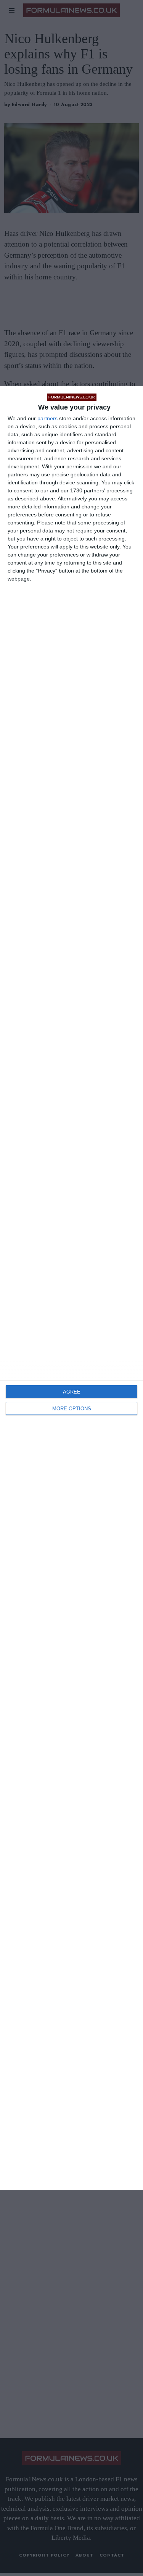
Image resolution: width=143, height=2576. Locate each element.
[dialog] (71, 1288)
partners (47, 418)
